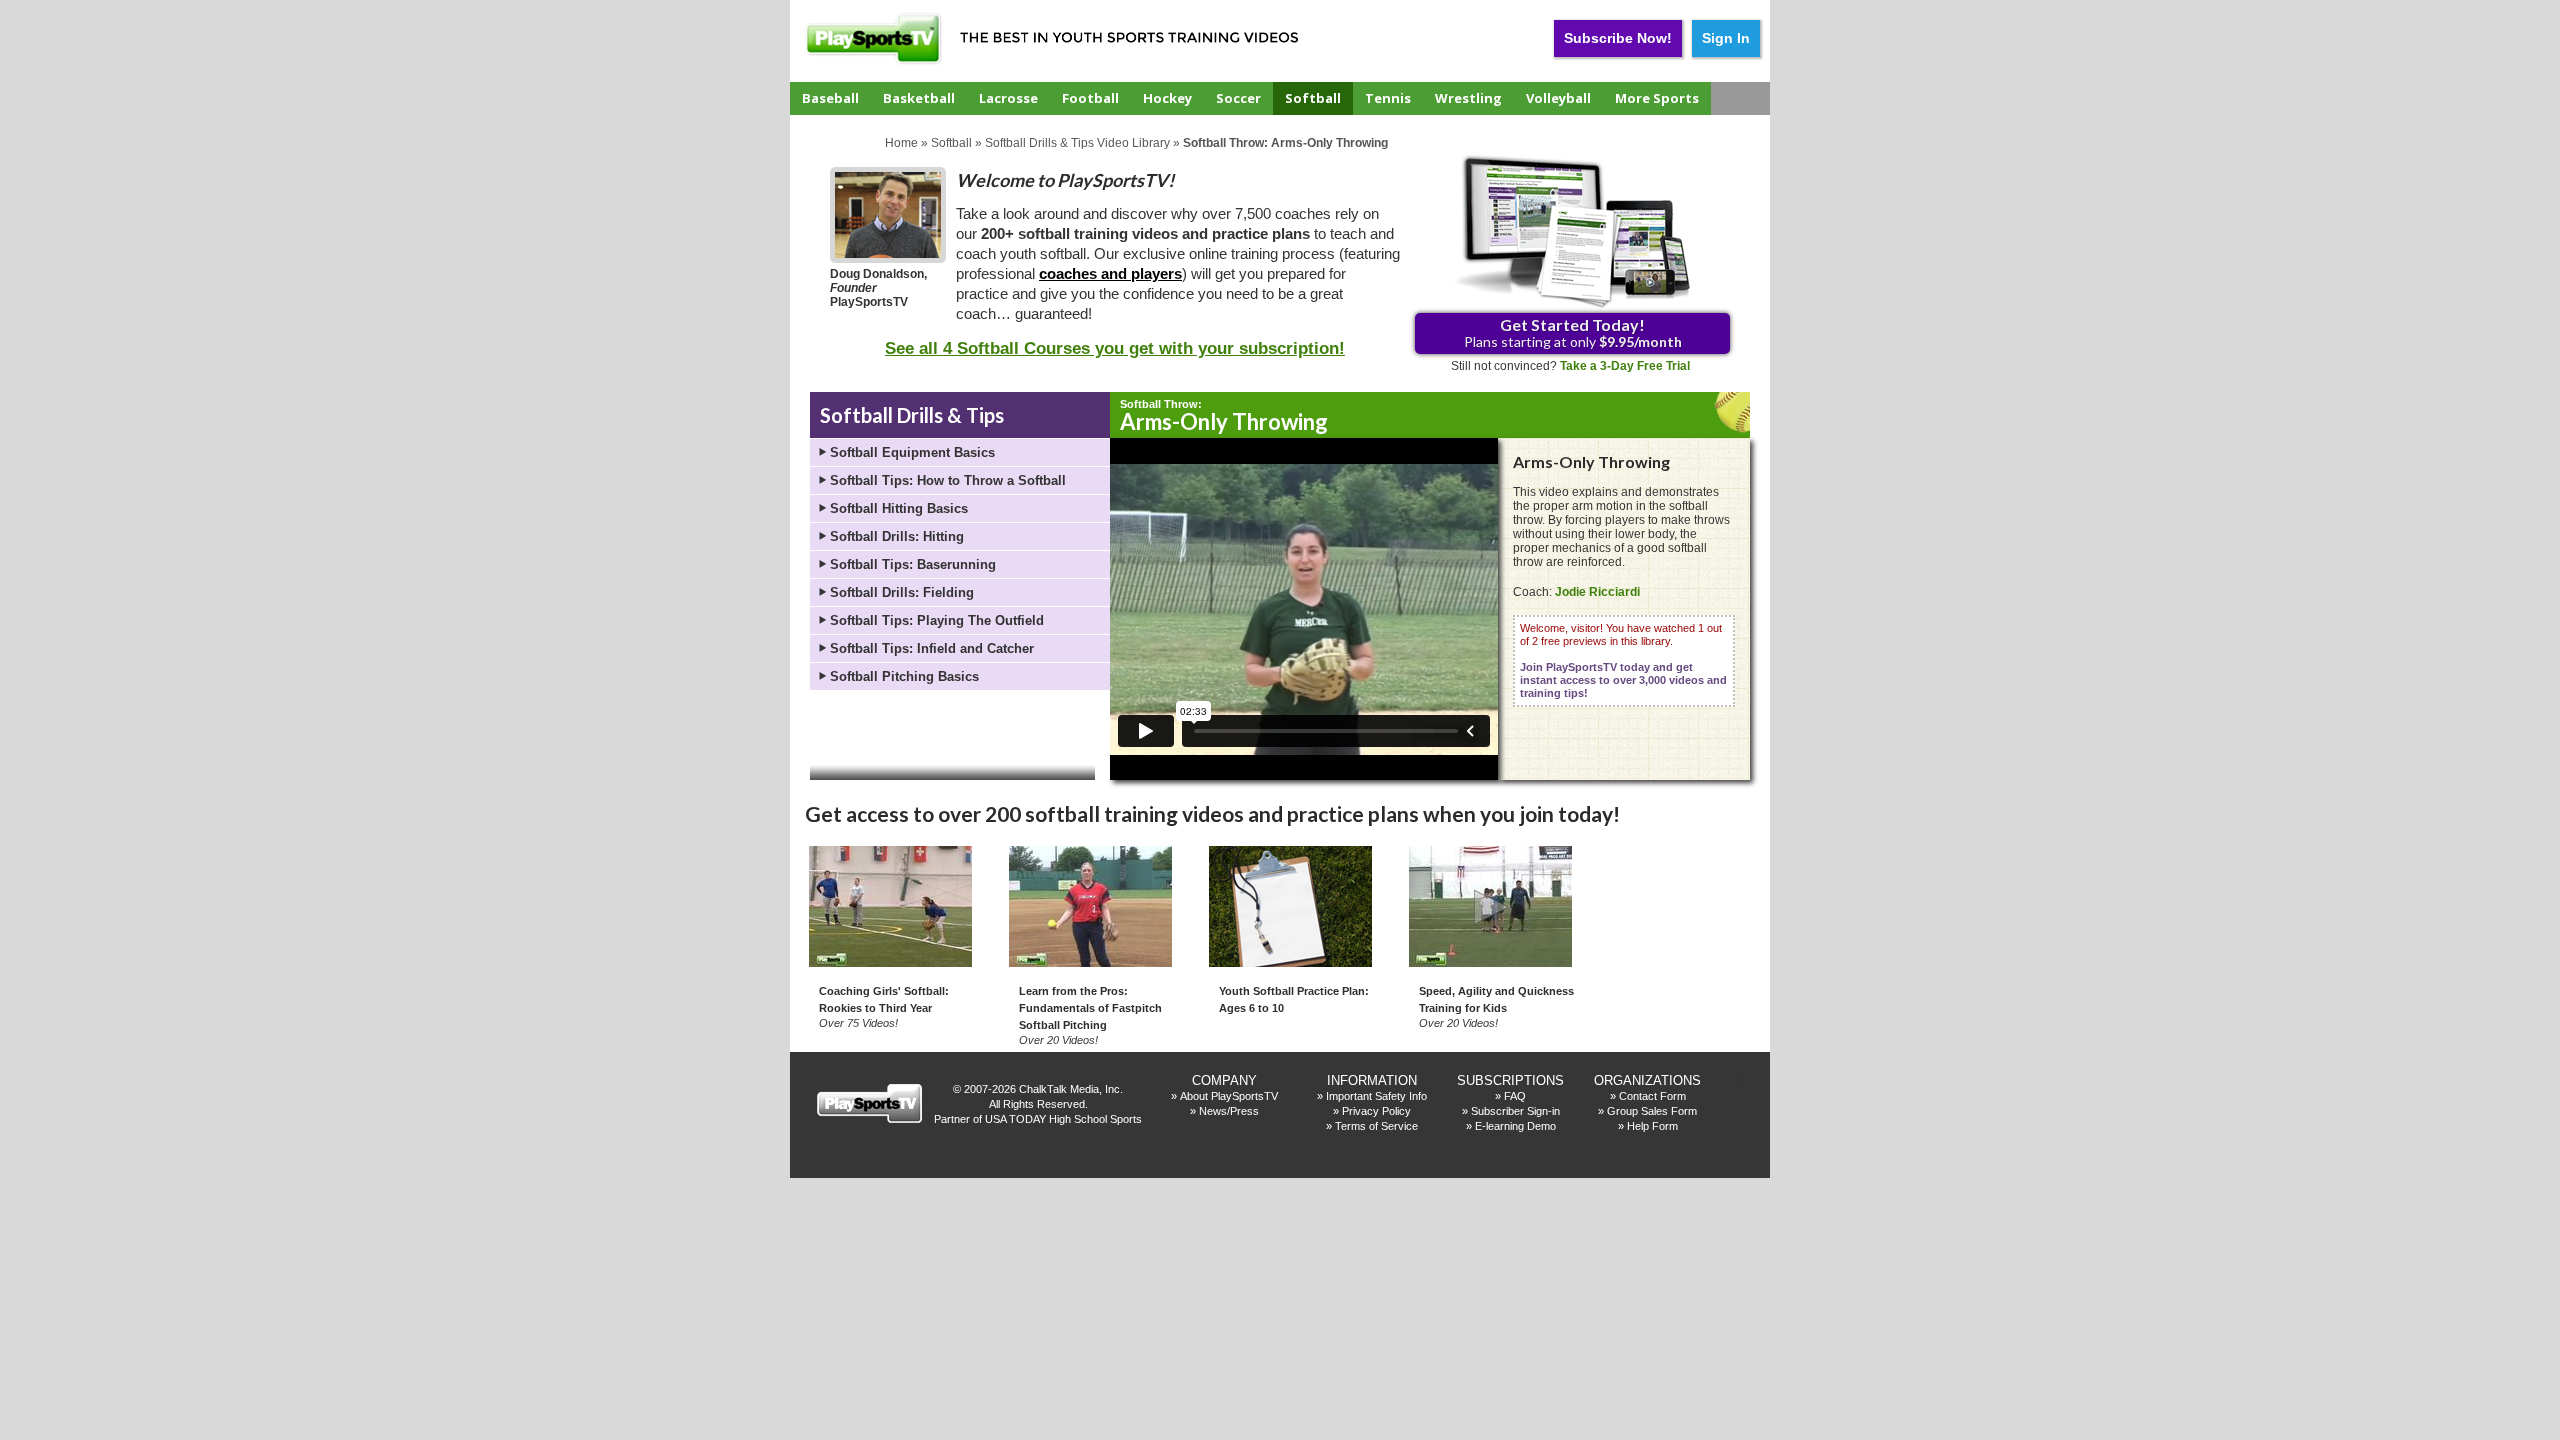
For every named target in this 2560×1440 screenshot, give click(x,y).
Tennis (1388, 98)
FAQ (1515, 1096)
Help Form (1652, 1126)
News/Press (1229, 1111)
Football (1090, 98)
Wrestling (1468, 98)
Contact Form (1652, 1096)
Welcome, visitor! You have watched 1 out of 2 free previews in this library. (1623, 660)
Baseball (830, 98)
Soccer (1238, 98)
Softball (1313, 98)
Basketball (919, 98)
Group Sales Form (1652, 1111)
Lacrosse (1008, 98)
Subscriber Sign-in (1515, 1111)
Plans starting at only (1573, 332)
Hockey (1167, 98)
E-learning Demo (1515, 1126)
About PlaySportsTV (1229, 1096)
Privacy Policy (1376, 1111)
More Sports (1657, 98)
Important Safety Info (1376, 1096)
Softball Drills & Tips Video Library (1077, 143)
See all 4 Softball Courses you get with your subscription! (1115, 348)
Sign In (1726, 38)
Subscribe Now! (1618, 38)
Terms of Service (1376, 1126)
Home (901, 143)
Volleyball (1558, 98)
